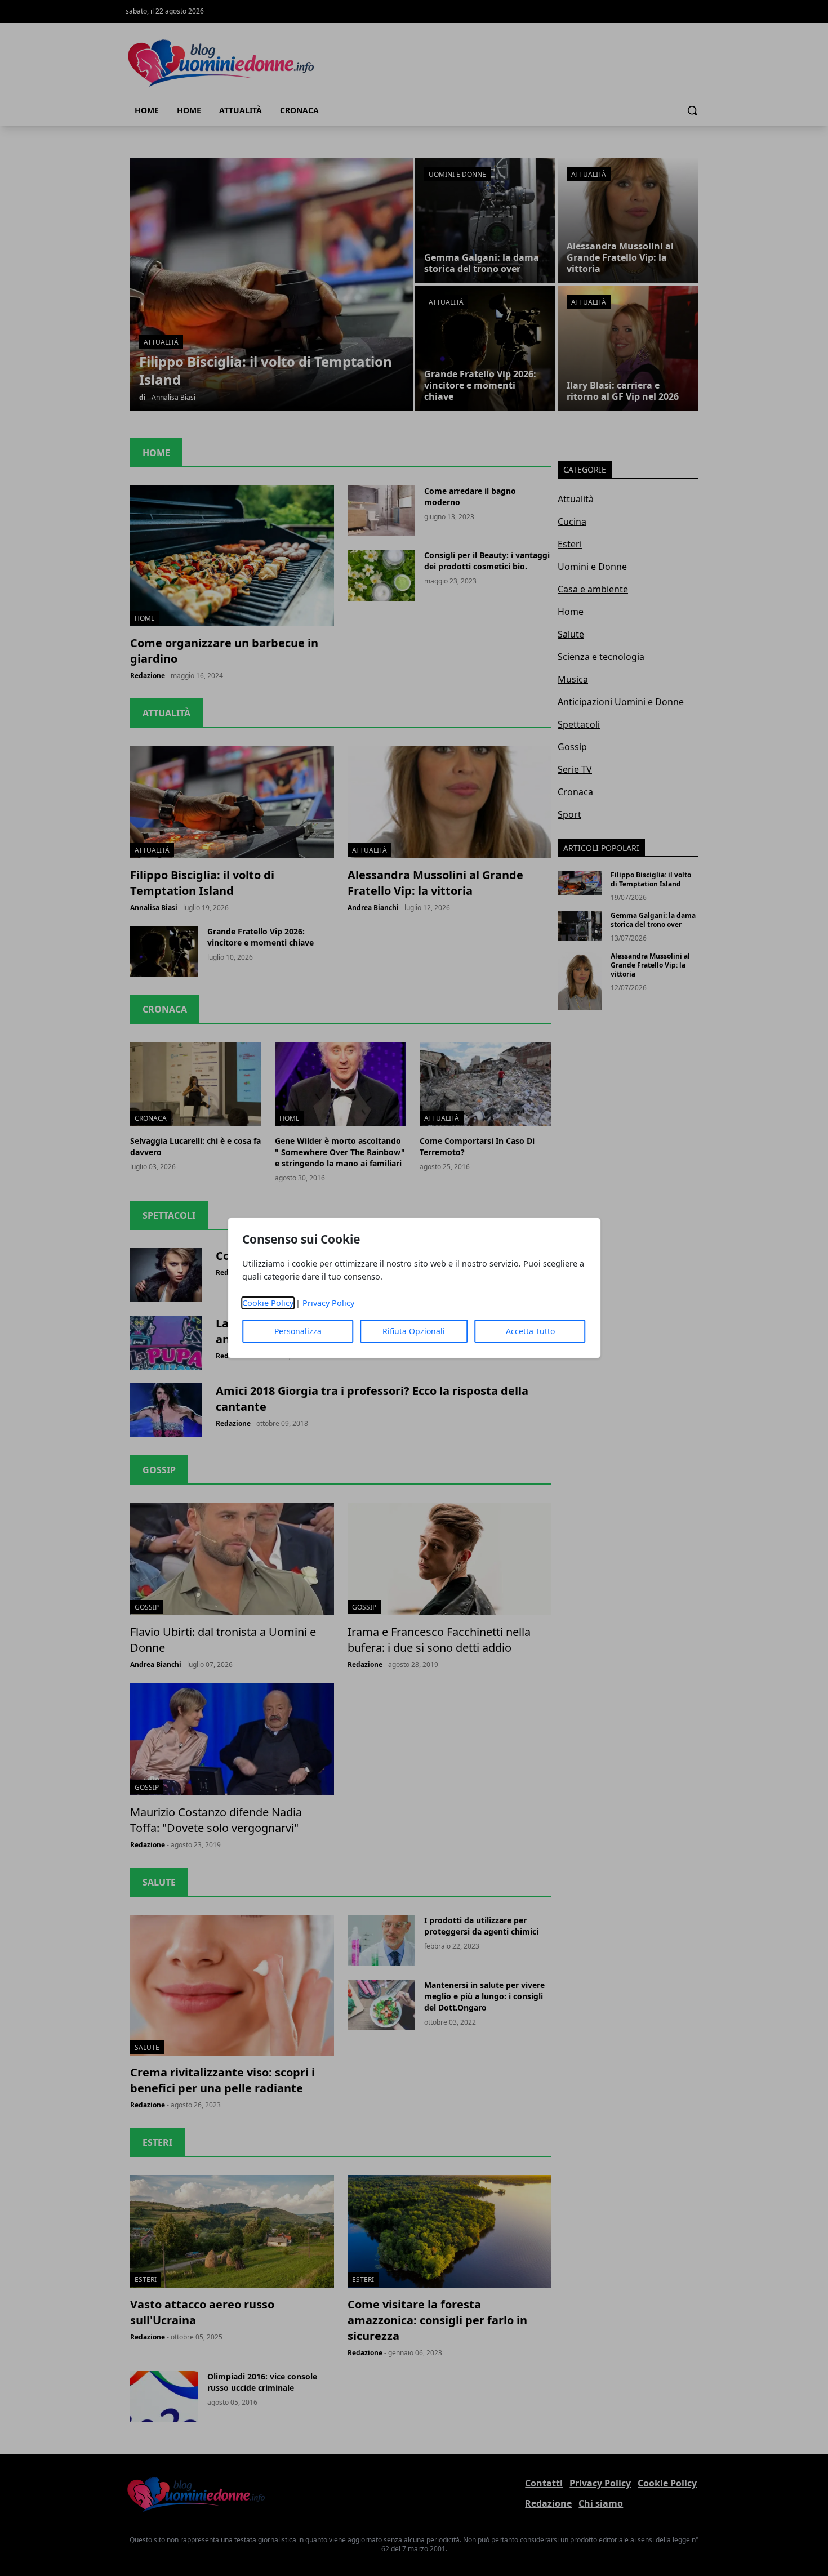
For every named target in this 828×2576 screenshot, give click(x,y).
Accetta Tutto (530, 1331)
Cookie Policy (268, 1303)
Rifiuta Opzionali (414, 1331)
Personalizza (298, 1331)
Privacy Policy (328, 1303)
